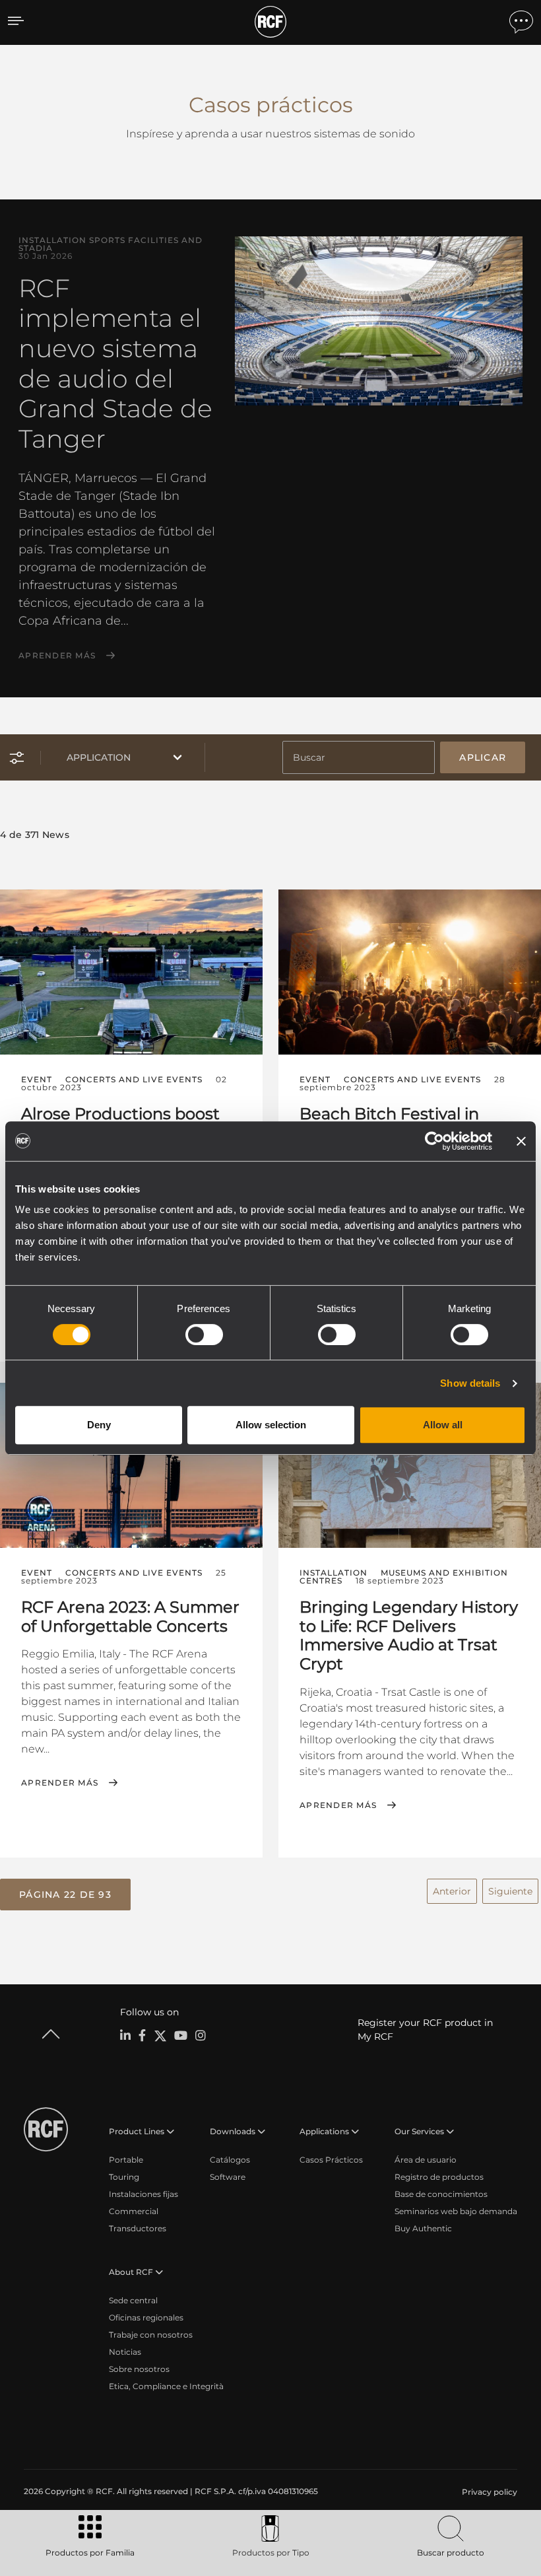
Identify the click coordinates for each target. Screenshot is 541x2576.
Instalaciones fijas (143, 2194)
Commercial (134, 2211)
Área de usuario (426, 2160)
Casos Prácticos (331, 2160)
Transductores (138, 2228)
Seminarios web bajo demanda (456, 2211)
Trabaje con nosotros (151, 2335)
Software (228, 2177)
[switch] (204, 1335)
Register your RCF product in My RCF (425, 2030)
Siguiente (510, 1891)
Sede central (133, 2300)
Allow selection (271, 1425)
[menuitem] (488, 2492)
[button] (65, 1895)
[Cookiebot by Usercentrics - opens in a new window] (434, 1141)
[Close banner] (521, 1141)
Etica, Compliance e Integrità (166, 2386)
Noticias (125, 2352)
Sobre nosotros (139, 2369)
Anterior (452, 1891)
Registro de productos (439, 2177)
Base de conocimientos (441, 2194)
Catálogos (230, 2160)
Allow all (443, 1425)
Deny (99, 1425)
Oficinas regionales (146, 2317)
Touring (124, 2177)
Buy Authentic (423, 2228)
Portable (126, 2160)
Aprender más (57, 656)
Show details (470, 1383)
